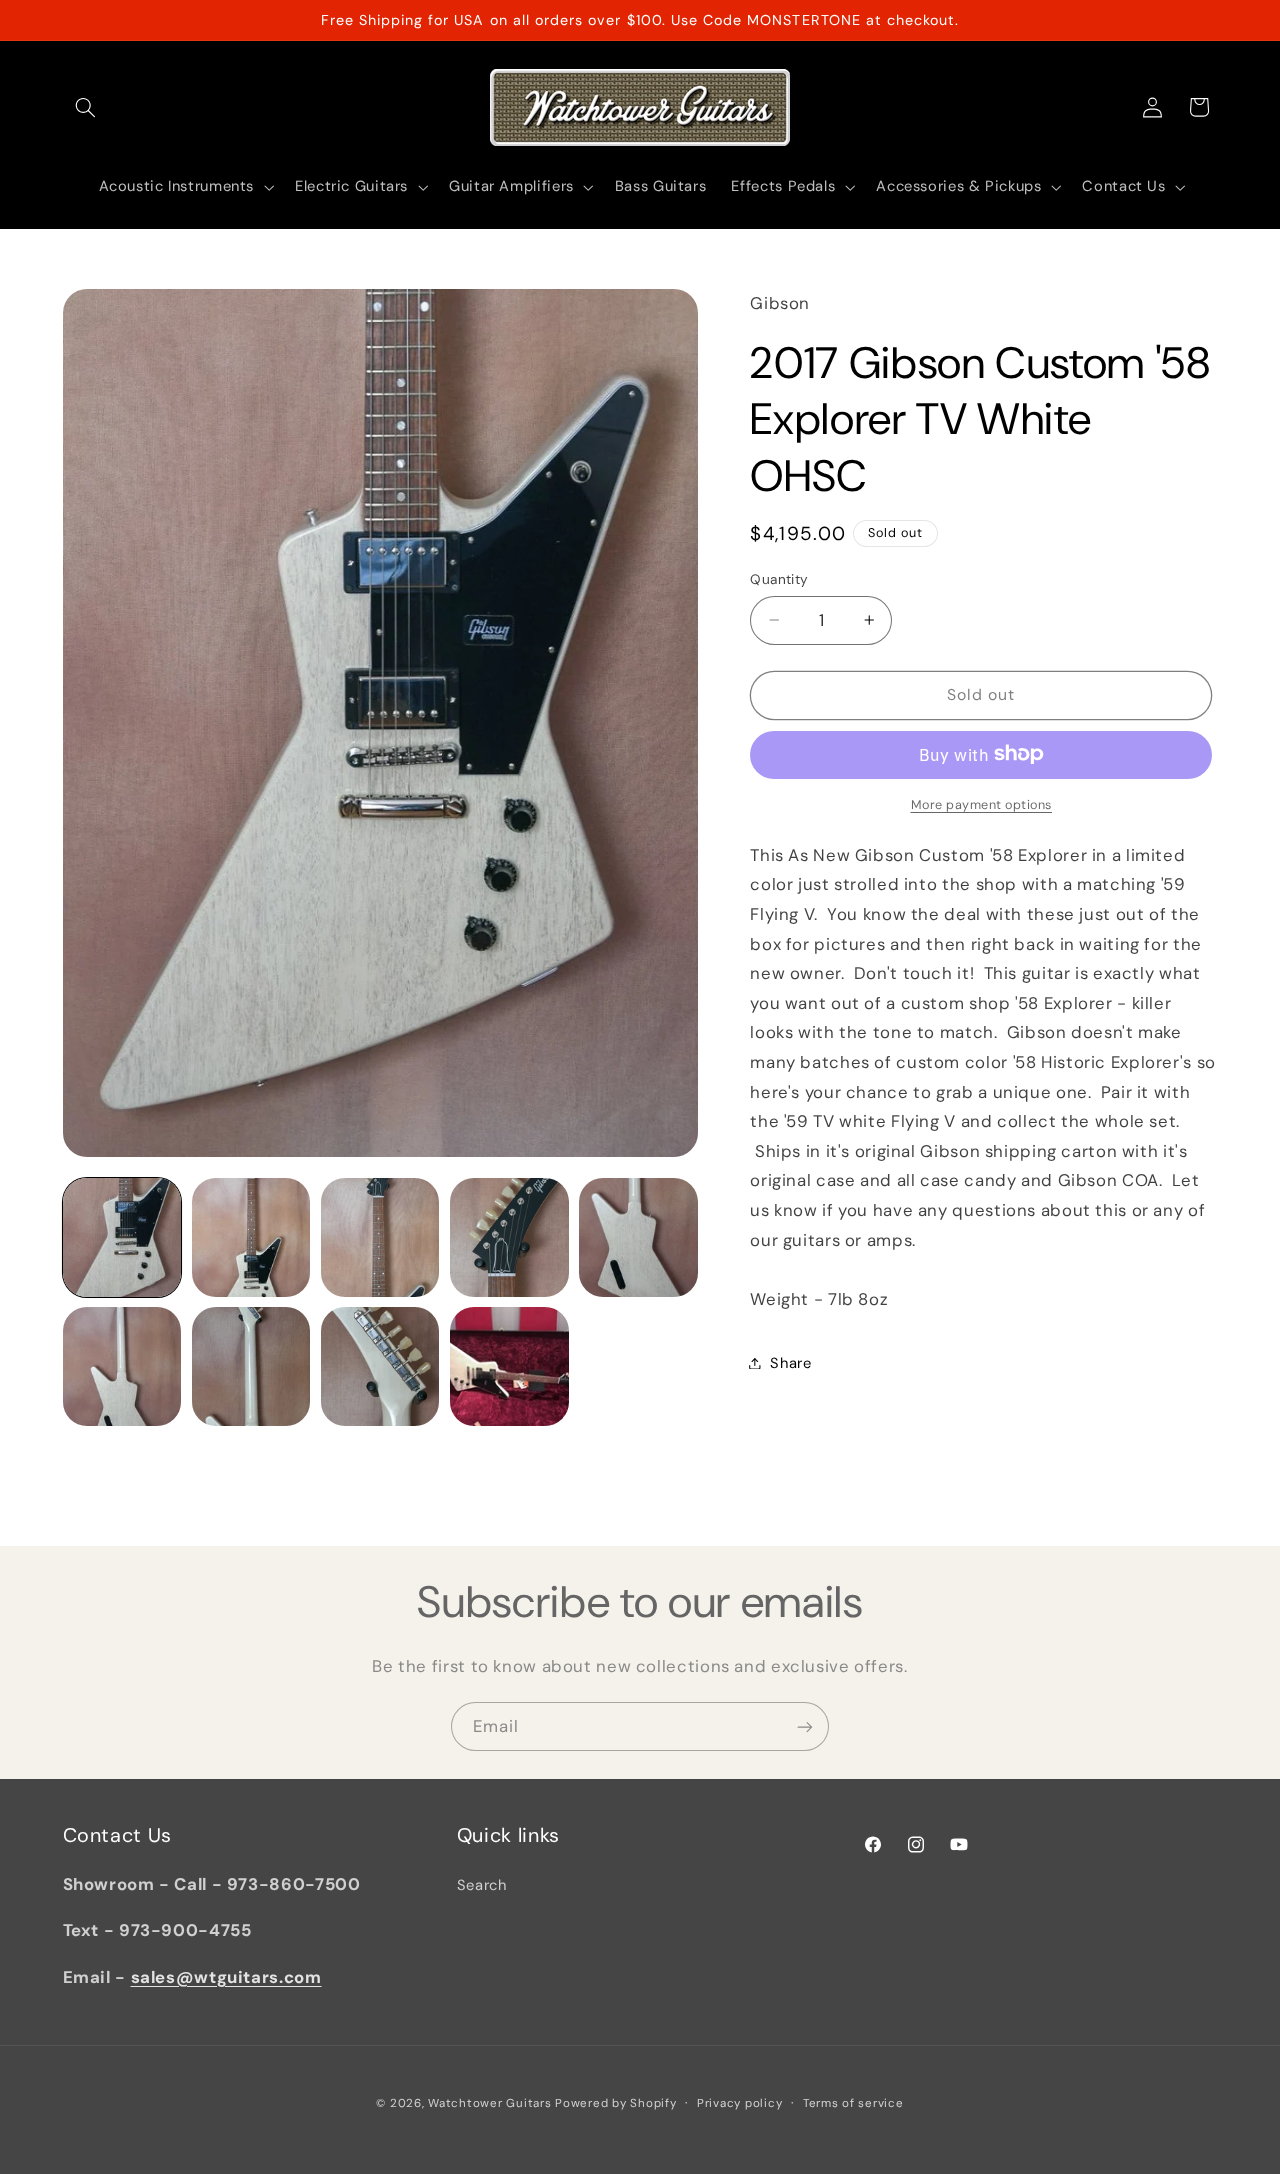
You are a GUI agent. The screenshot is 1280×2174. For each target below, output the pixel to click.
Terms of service (853, 2103)
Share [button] (790, 1362)
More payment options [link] (982, 804)
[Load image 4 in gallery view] (509, 1237)
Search (482, 1885)
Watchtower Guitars (489, 2103)
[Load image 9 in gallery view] (509, 1366)
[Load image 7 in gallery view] (251, 1366)
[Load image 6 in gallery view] (122, 1366)
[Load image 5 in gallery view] (638, 1237)
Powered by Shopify (615, 2103)
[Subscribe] (805, 1726)
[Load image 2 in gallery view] (251, 1237)
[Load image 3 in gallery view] (380, 1237)
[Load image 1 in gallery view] (122, 1237)
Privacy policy (739, 2103)
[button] (86, 107)
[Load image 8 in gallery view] (380, 1366)
